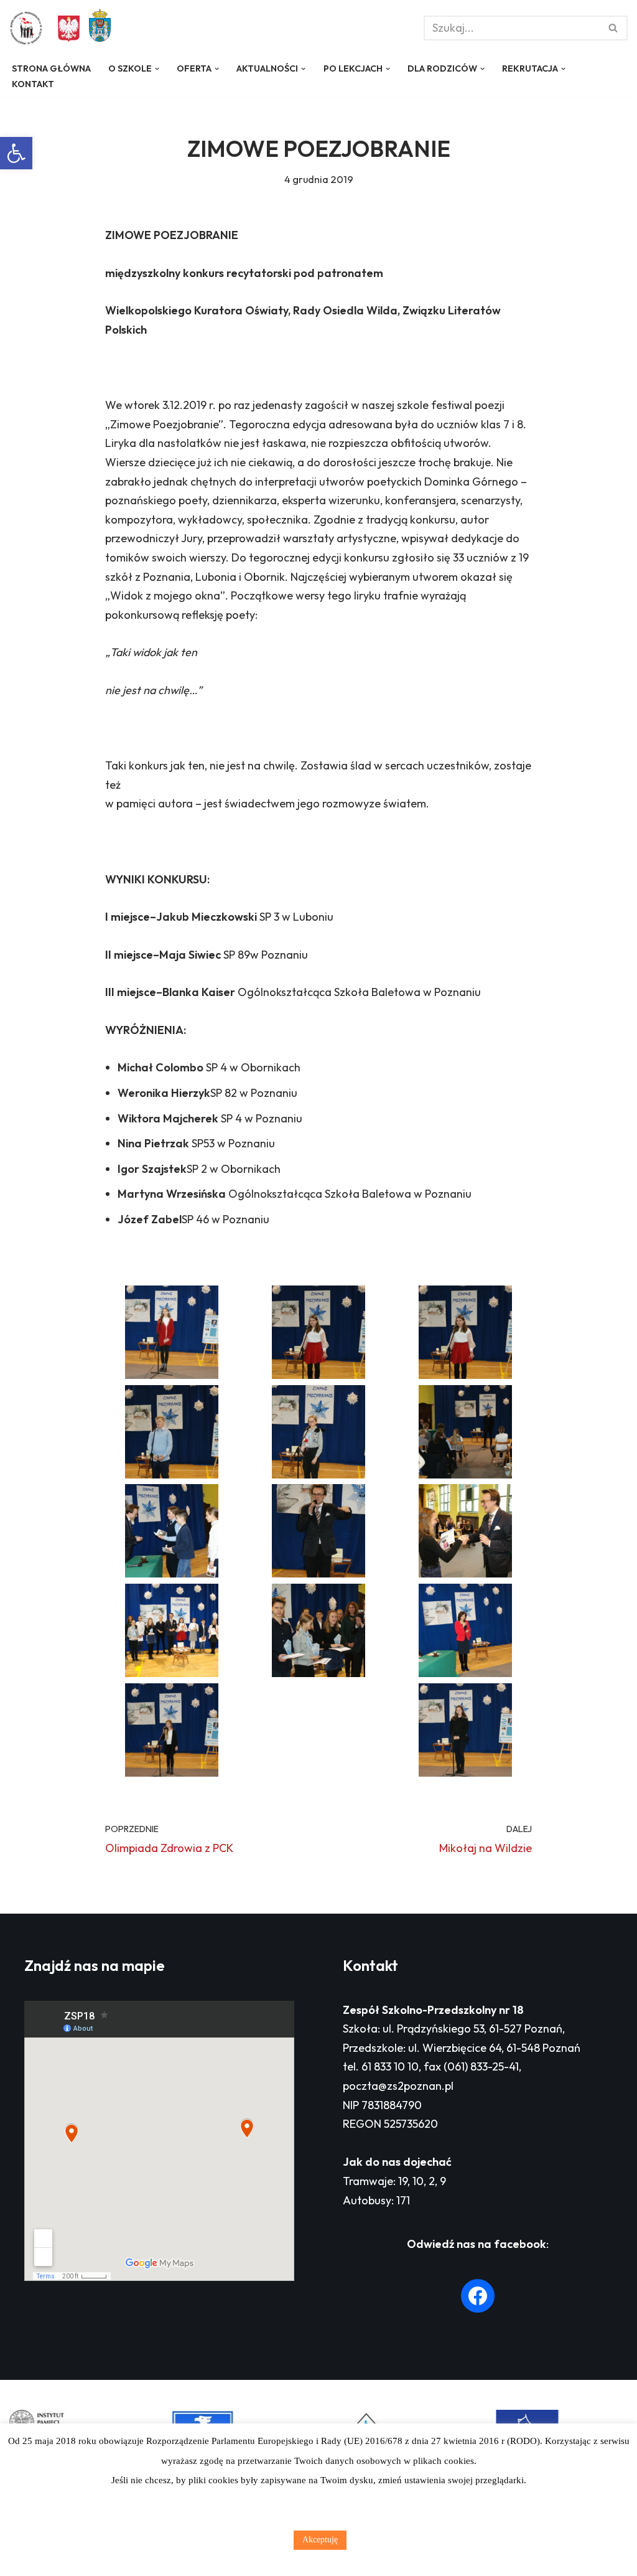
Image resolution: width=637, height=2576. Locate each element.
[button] (16, 153)
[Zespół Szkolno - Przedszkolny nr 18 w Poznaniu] (29, 28)
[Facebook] (478, 2296)
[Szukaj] (614, 28)
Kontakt (33, 84)
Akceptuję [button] (320, 2540)
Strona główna (51, 68)
